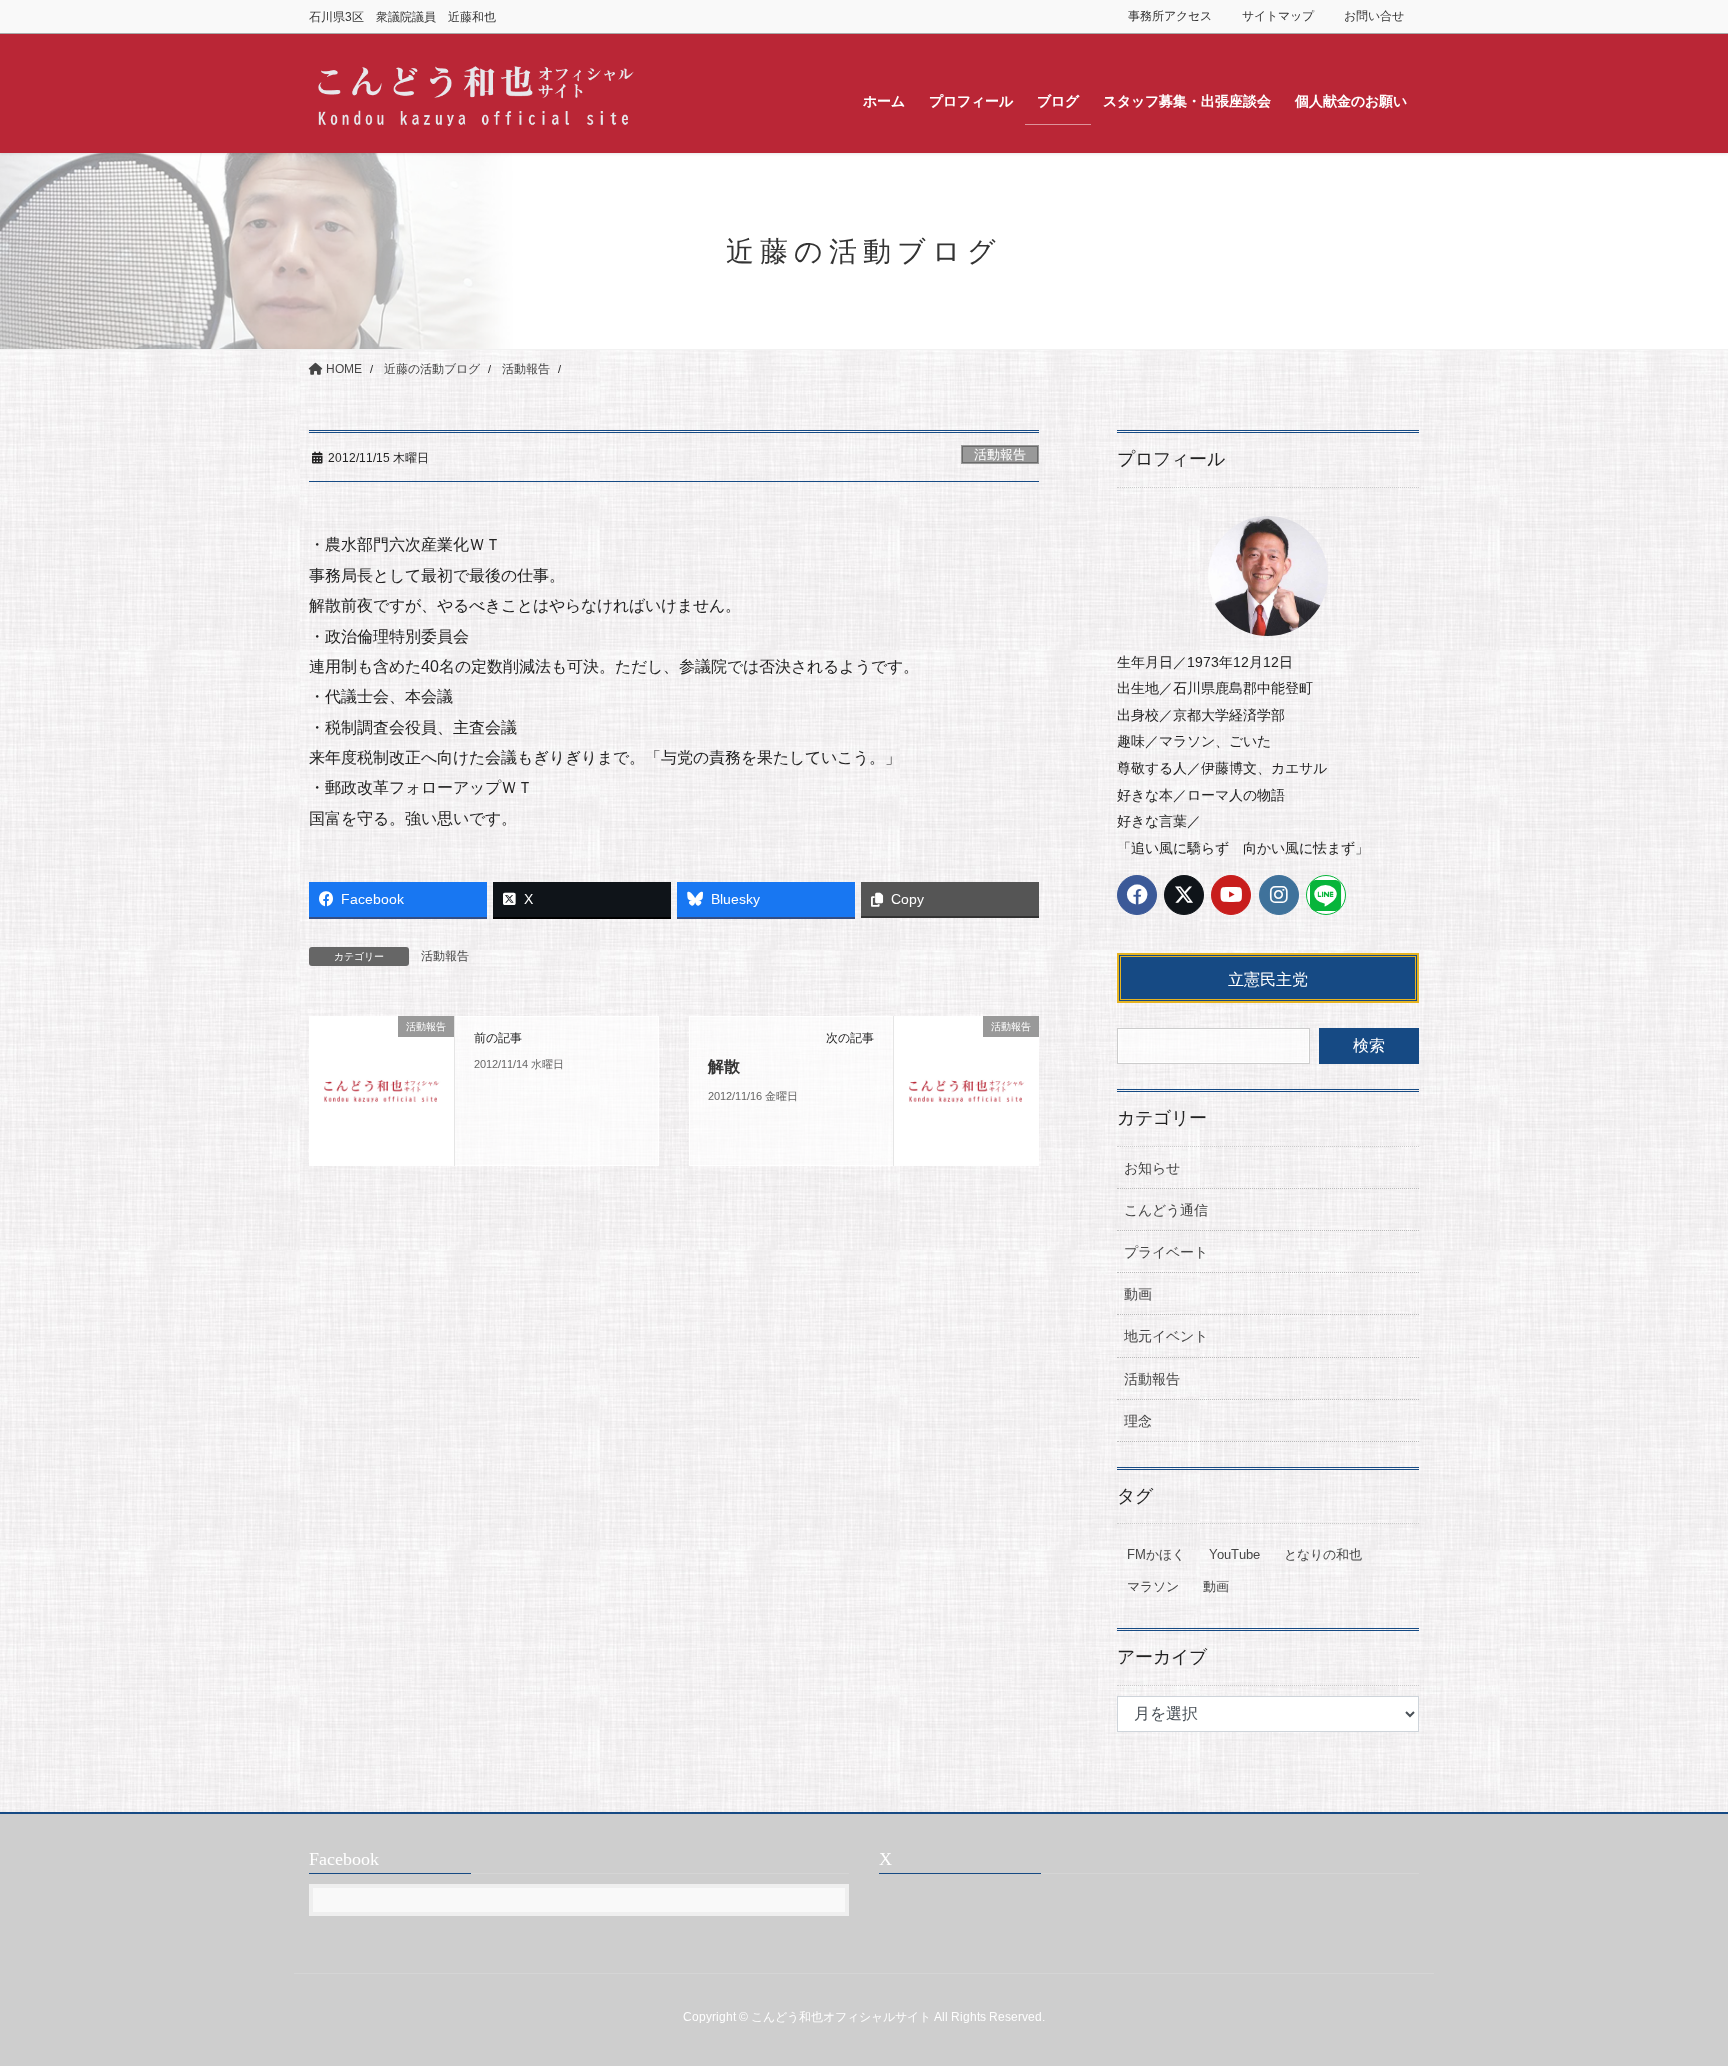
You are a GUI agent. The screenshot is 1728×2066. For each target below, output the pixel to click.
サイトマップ (1278, 16)
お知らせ (1152, 1168)
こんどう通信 (1166, 1210)
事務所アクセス (1170, 16)
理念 (1138, 1421)
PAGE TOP (1669, 1986)
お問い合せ (1374, 16)
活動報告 (1000, 454)
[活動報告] (381, 1089)
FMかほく (1156, 1554)
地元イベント (1166, 1336)
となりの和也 (1323, 1554)
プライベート (1166, 1252)
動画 (1138, 1294)
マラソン (1153, 1586)
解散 (724, 1066)
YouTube (1234, 1554)
